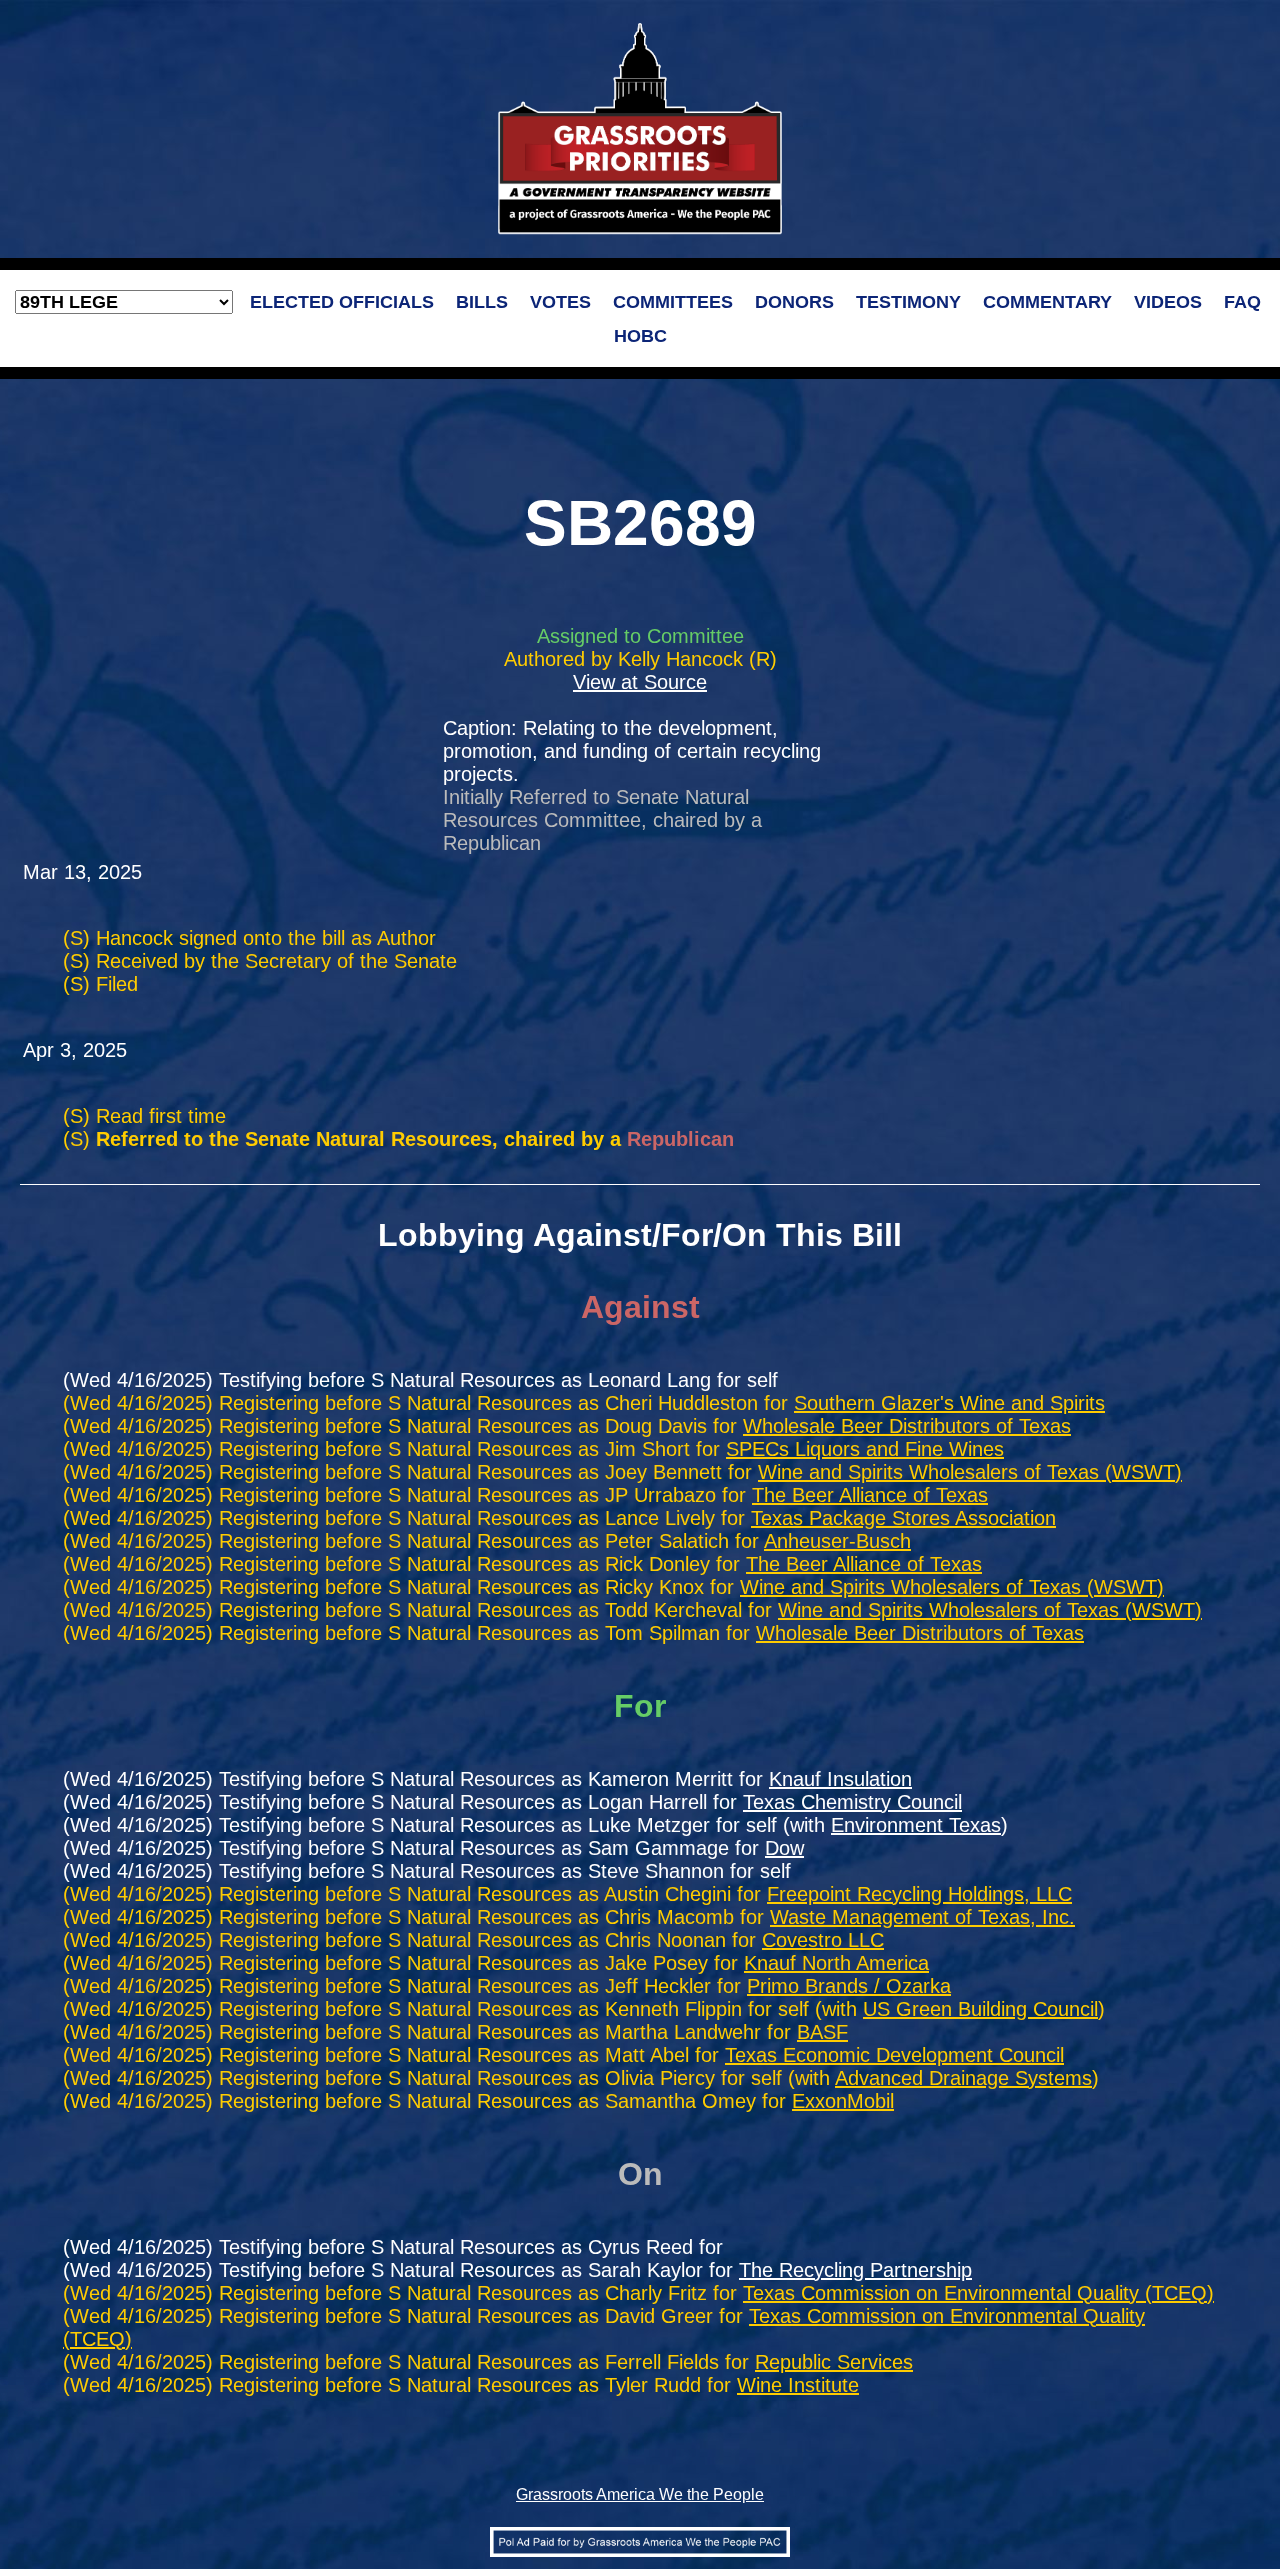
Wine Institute (798, 2385)
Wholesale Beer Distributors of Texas (907, 1426)
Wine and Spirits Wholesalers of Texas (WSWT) (970, 1472)
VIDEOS (1168, 302)
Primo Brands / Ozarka (849, 1986)
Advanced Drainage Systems (963, 2078)
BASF (822, 2032)
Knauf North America (836, 1963)
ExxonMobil (843, 2101)
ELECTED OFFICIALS (342, 302)
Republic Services (834, 2362)
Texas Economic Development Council (894, 2055)
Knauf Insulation (840, 1779)
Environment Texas (916, 1825)
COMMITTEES (673, 302)
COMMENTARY (1047, 302)
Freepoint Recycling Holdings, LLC (919, 1894)
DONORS (794, 302)
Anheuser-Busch (837, 1541)
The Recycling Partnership (855, 2270)
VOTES (560, 302)
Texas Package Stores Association (903, 1518)
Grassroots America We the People (640, 2494)
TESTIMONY (908, 302)
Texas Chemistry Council (852, 1802)
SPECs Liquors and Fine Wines (865, 1449)
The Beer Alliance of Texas (870, 1495)
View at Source (640, 682)
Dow (784, 1848)
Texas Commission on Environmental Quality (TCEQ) (978, 2293)
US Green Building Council (980, 2009)
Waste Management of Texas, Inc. (922, 1917)
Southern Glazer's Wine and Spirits (949, 1403)
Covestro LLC (823, 1940)
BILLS (482, 302)
